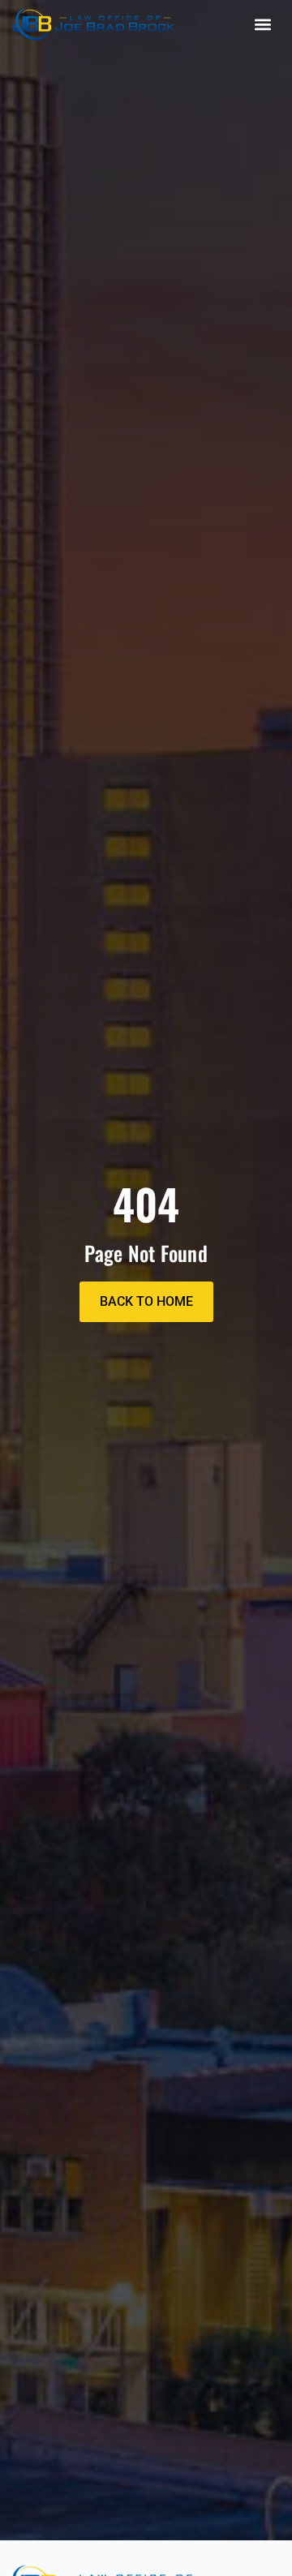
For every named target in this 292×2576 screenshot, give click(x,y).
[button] (262, 25)
